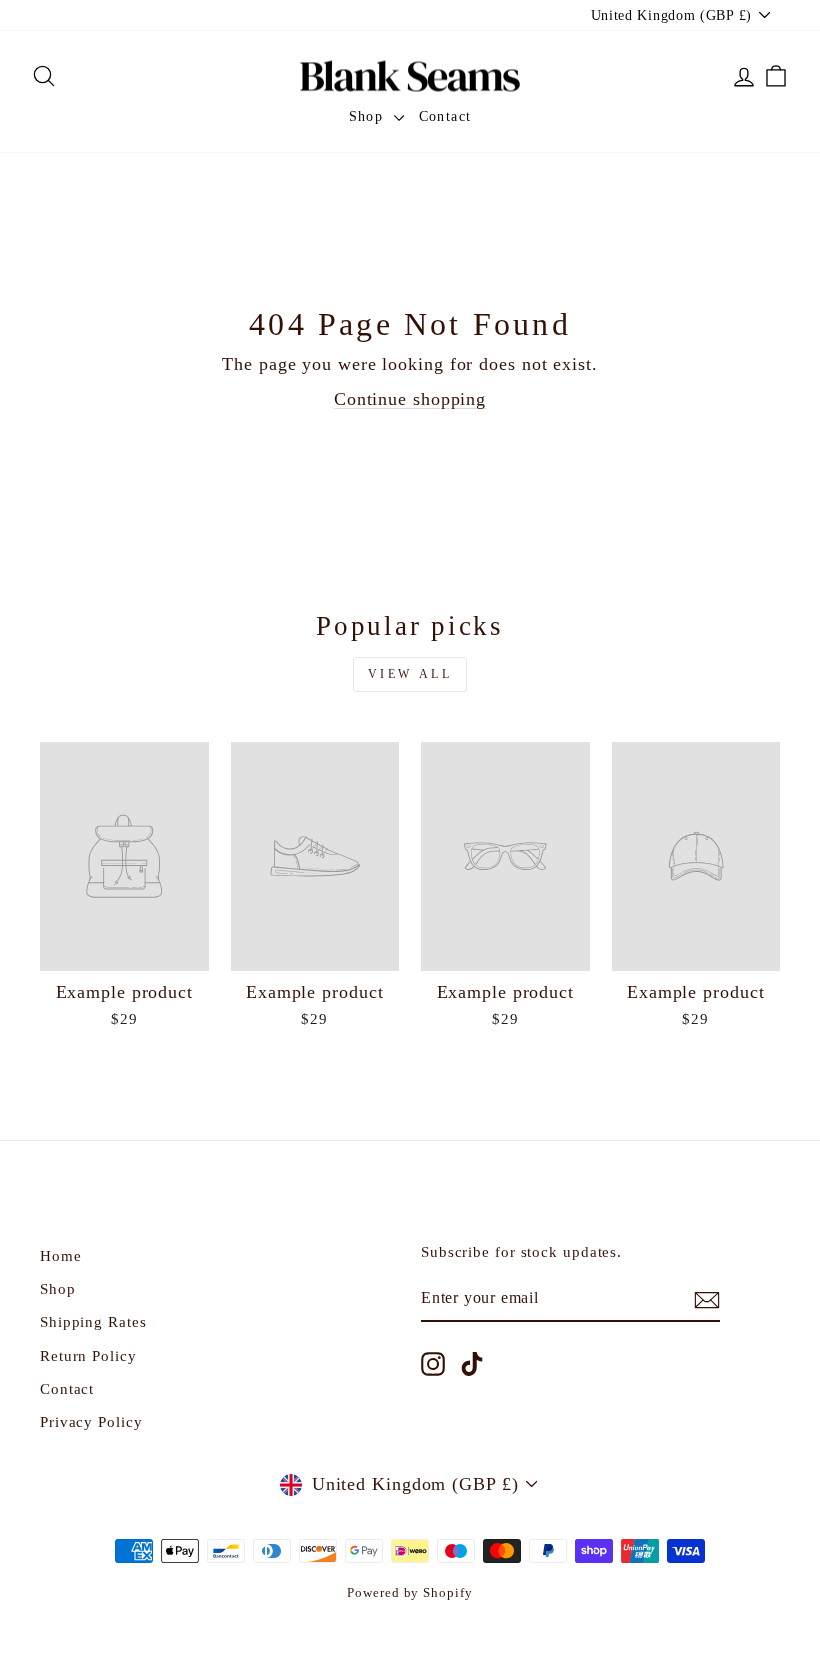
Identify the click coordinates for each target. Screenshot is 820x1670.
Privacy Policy (91, 1421)
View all (410, 674)
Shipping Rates (93, 1321)
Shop (369, 116)
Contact (445, 116)
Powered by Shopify (409, 1593)
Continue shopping (410, 399)
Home (61, 1255)
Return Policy (88, 1355)
